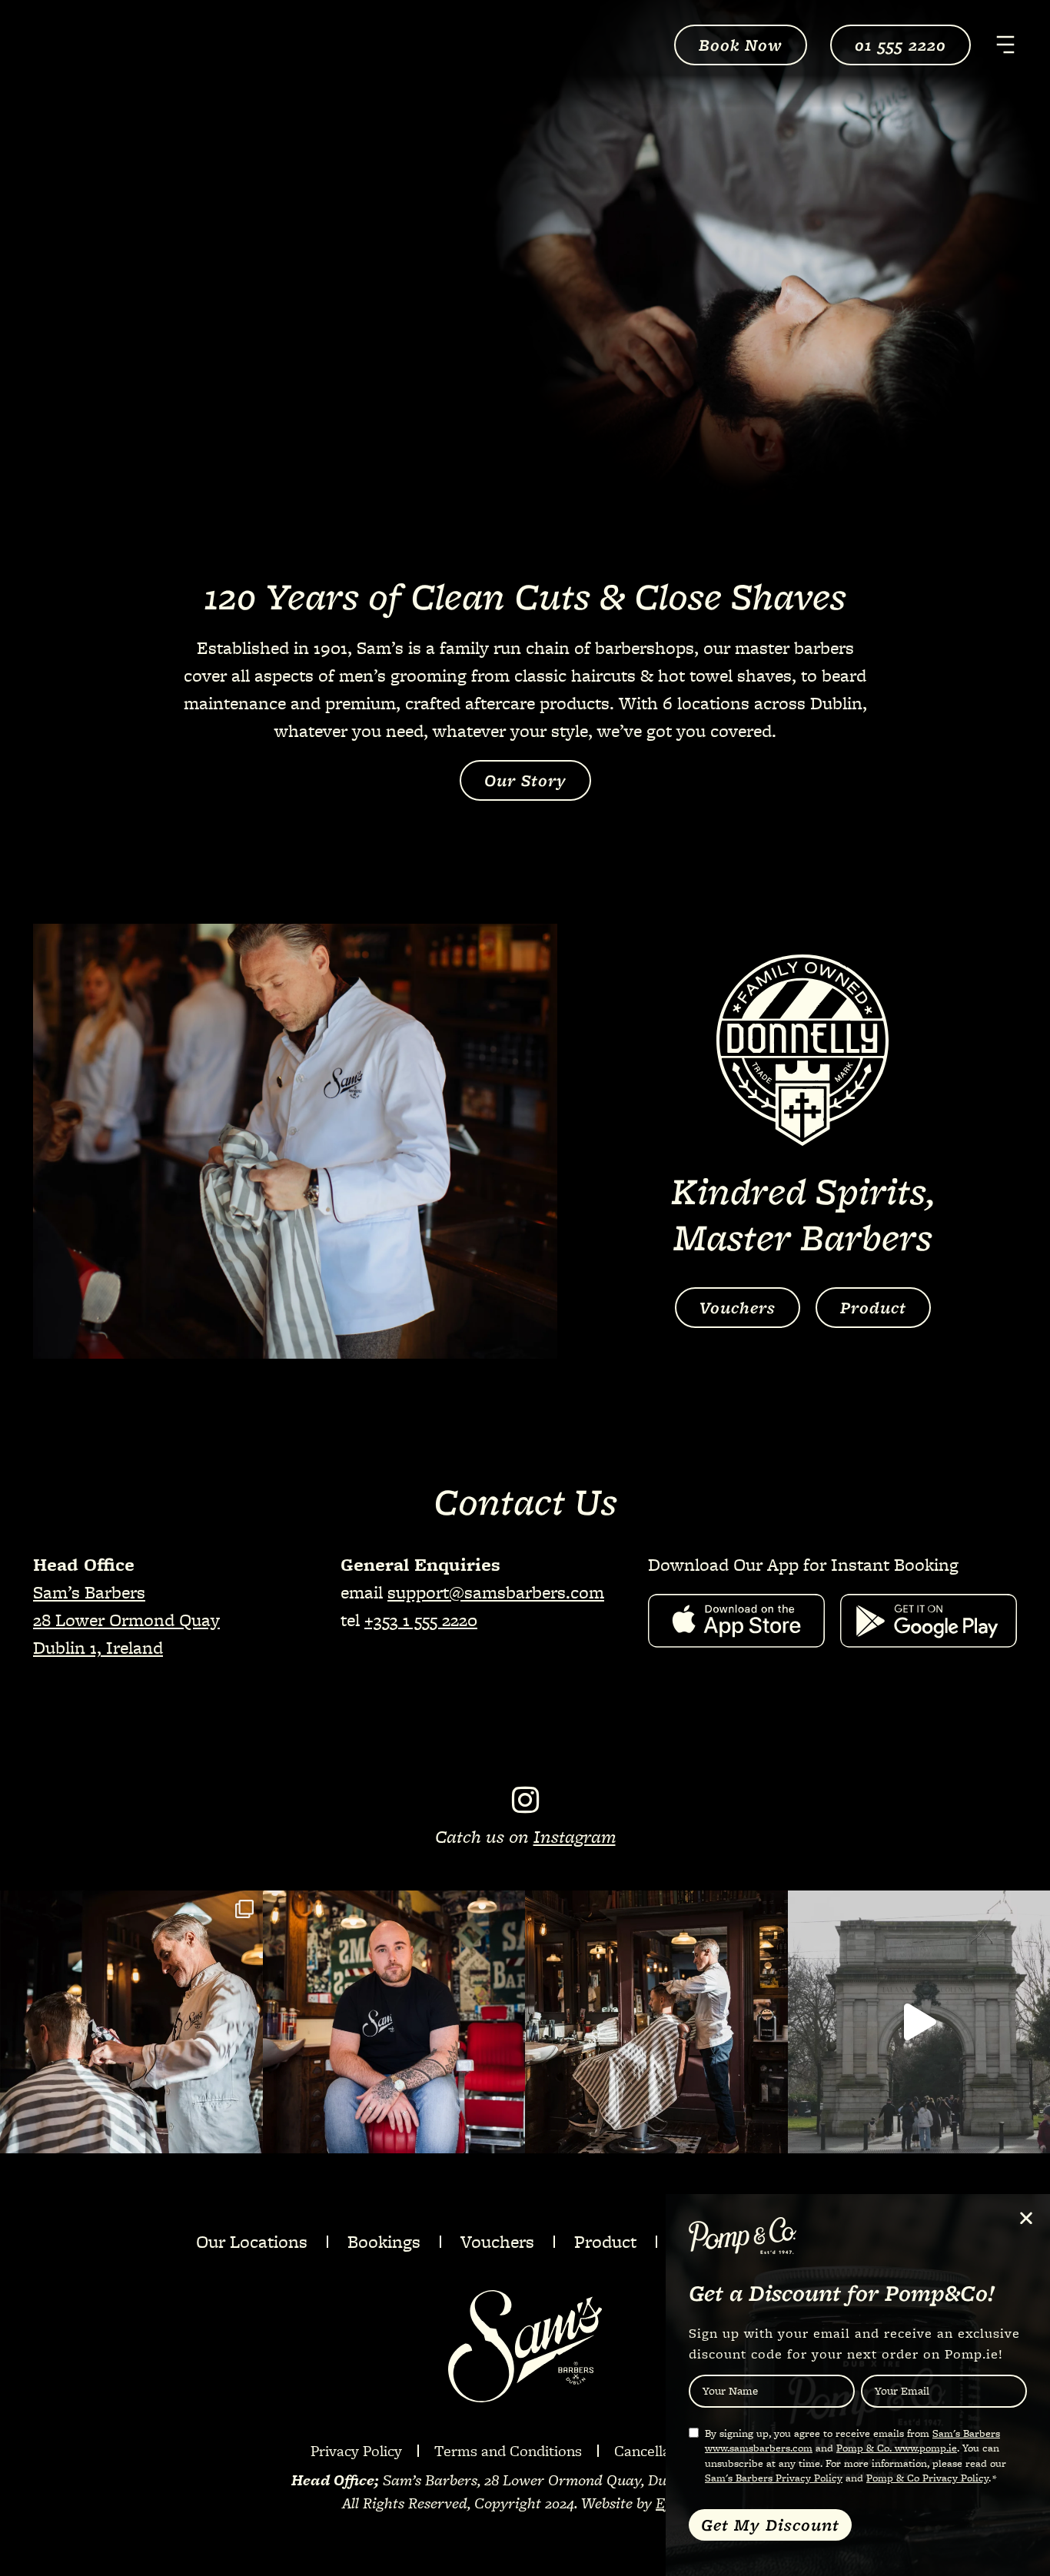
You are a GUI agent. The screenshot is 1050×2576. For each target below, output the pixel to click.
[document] (525, 1288)
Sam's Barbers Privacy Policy (774, 2478)
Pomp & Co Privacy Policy (927, 2478)
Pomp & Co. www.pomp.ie (897, 2448)
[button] (1026, 2218)
